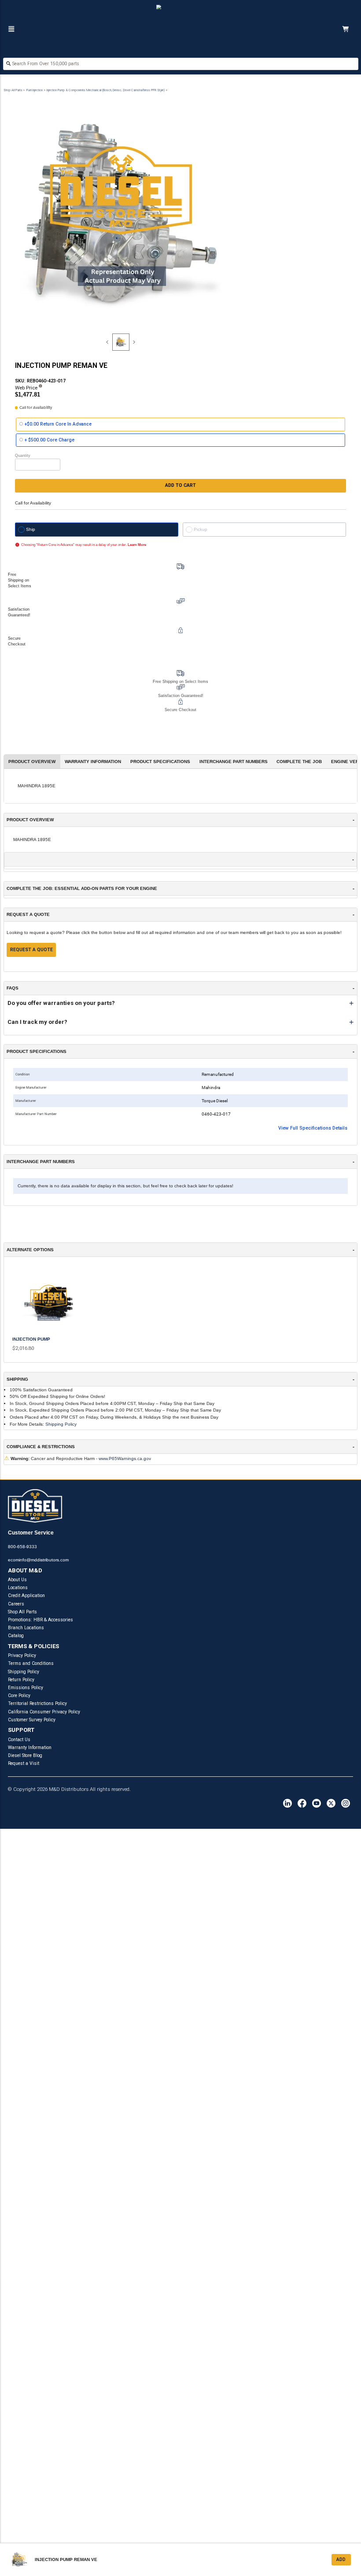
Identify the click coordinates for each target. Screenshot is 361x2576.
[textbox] (181, 64)
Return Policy (21, 1680)
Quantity (23, 456)
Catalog (16, 1636)
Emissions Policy (26, 1688)
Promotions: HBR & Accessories (41, 1620)
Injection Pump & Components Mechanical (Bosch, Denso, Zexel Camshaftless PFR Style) (106, 90)
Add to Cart (180, 485)
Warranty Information (30, 1748)
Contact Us (19, 1740)
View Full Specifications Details (313, 1128)
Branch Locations (26, 1628)
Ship (31, 529)
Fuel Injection (35, 90)
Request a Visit (24, 1763)
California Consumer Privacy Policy (44, 1712)
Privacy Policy (22, 1655)
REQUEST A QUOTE (31, 950)
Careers (16, 1604)
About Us (17, 1580)
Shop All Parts (13, 90)
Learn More (137, 545)
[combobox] (181, 65)
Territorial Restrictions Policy (37, 1703)
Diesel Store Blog (25, 1755)
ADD (341, 2559)
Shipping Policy (61, 1424)
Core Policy (19, 1696)
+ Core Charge (50, 440)
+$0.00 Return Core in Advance (58, 424)
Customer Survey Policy (32, 1720)
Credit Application (26, 1596)
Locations (18, 1588)
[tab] (121, 342)
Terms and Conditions (31, 1663)
